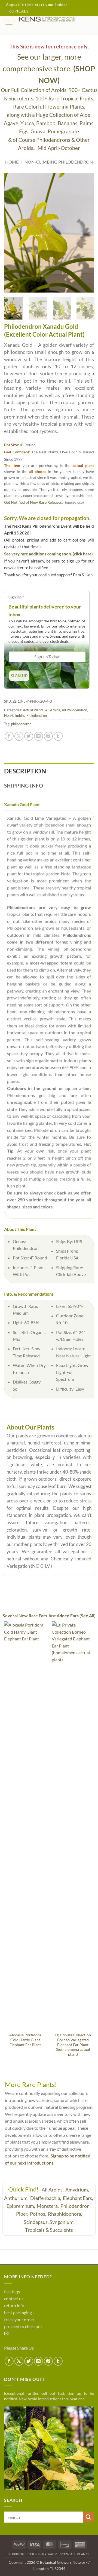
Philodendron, (76, 2206)
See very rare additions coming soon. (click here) (48, 554)
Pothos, (39, 2214)
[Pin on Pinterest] (48, 736)
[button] (9, 20)
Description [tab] (25, 771)
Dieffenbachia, (46, 2198)
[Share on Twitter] (29, 736)
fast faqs (12, 2291)
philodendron (21, 724)
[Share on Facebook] (9, 736)
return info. (15, 2305)
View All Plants (75, 2554)
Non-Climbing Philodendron (59, 162)
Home (12, 162)
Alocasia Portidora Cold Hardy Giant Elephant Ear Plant (25, 2040)
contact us (14, 2299)
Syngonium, (62, 2222)
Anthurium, (17, 2198)
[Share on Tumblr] (58, 736)
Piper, (23, 2214)
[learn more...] (49, 2448)
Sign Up (16, 597)
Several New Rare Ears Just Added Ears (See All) (49, 1616)
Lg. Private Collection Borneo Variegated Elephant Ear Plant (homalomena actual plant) (73, 2045)
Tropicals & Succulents (49, 2230)
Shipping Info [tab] (24, 786)
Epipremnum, (21, 2206)
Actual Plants (33, 710)
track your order (19, 2320)
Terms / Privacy (42, 2554)
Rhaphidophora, (65, 2214)
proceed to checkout (23, 2326)
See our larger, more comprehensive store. (49, 68)
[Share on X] (19, 736)
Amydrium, (78, 2190)
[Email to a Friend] (39, 736)
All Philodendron (74, 710)
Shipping (17, 2554)
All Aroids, (53, 2190)
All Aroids (53, 710)
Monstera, (48, 2206)
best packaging (18, 2312)
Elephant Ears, (78, 2198)
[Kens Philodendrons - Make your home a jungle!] (54, 19)
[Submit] (88, 2517)
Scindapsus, (36, 2222)
